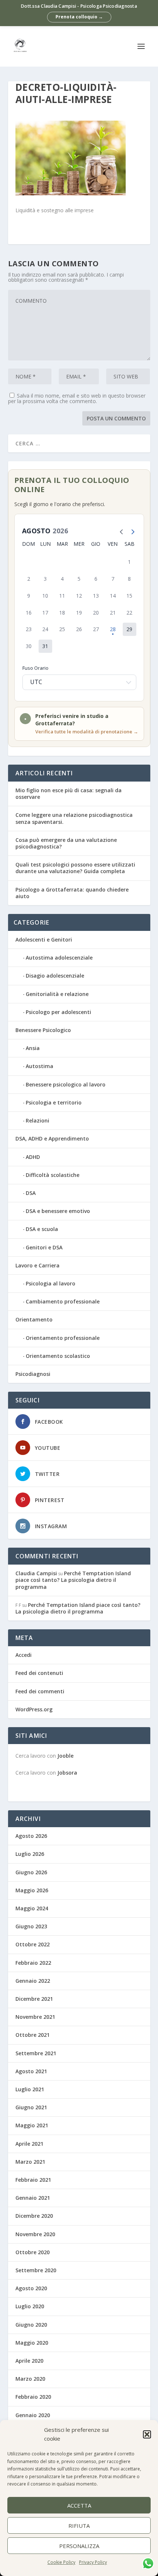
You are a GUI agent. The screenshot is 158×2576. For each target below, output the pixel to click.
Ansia (33, 1048)
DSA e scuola (42, 1229)
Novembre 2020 (35, 2234)
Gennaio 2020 (33, 2415)
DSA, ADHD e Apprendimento (52, 1138)
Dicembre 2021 (34, 1999)
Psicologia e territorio (54, 1102)
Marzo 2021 (30, 2162)
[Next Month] (131, 531)
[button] (147, 2434)
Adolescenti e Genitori (44, 940)
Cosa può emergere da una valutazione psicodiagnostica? (66, 843)
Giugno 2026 (31, 1872)
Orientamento (34, 1319)
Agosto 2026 (31, 1836)
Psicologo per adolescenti (58, 1012)
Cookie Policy (61, 2562)
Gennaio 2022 (33, 1981)
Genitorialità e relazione (57, 994)
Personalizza (79, 2546)
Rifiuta (79, 2526)
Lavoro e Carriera (37, 1265)
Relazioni (37, 1120)
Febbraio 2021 (33, 2180)
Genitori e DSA (44, 1247)
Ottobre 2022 (33, 1944)
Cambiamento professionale (63, 1301)
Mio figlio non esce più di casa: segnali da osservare (69, 794)
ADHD (33, 1157)
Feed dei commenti (40, 1691)
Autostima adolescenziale (59, 958)
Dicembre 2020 (34, 2216)
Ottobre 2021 (33, 2035)
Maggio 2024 (32, 1908)
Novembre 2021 (35, 2017)
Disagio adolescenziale (55, 976)
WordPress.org (34, 1709)
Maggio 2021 (32, 2125)
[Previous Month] (120, 531)
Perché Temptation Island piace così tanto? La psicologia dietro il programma (73, 1580)
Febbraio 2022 (33, 1963)
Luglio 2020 (30, 2306)
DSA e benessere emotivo (58, 1211)
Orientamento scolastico (58, 1356)
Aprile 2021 (29, 2144)
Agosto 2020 (31, 2288)
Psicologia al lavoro (51, 1283)
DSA (31, 1193)
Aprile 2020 (29, 2361)
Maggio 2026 (32, 1890)
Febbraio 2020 (33, 2397)
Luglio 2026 (30, 1854)
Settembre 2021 (36, 2053)
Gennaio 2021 (33, 2198)
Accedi (24, 1655)
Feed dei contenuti (39, 1673)
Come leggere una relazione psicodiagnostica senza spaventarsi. (74, 818)
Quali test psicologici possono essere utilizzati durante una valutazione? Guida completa (75, 868)
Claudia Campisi (36, 1573)
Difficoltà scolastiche (53, 1175)
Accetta (79, 2505)
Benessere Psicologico (43, 1030)
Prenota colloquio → (79, 17)
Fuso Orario (35, 668)
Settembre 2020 (36, 2270)
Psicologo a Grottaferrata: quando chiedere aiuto (72, 893)
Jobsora (67, 1773)
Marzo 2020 (30, 2379)
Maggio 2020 (32, 2343)
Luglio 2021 (30, 2089)
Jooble (65, 1756)
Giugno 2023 (31, 1926)
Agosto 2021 (31, 2071)
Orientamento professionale (63, 1338)
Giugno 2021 (31, 2107)
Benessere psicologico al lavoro (66, 1084)
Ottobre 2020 (33, 2252)
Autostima (39, 1066)
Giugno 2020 (31, 2325)
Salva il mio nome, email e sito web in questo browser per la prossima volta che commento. (77, 398)
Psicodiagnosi (33, 1374)
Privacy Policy (93, 2562)
